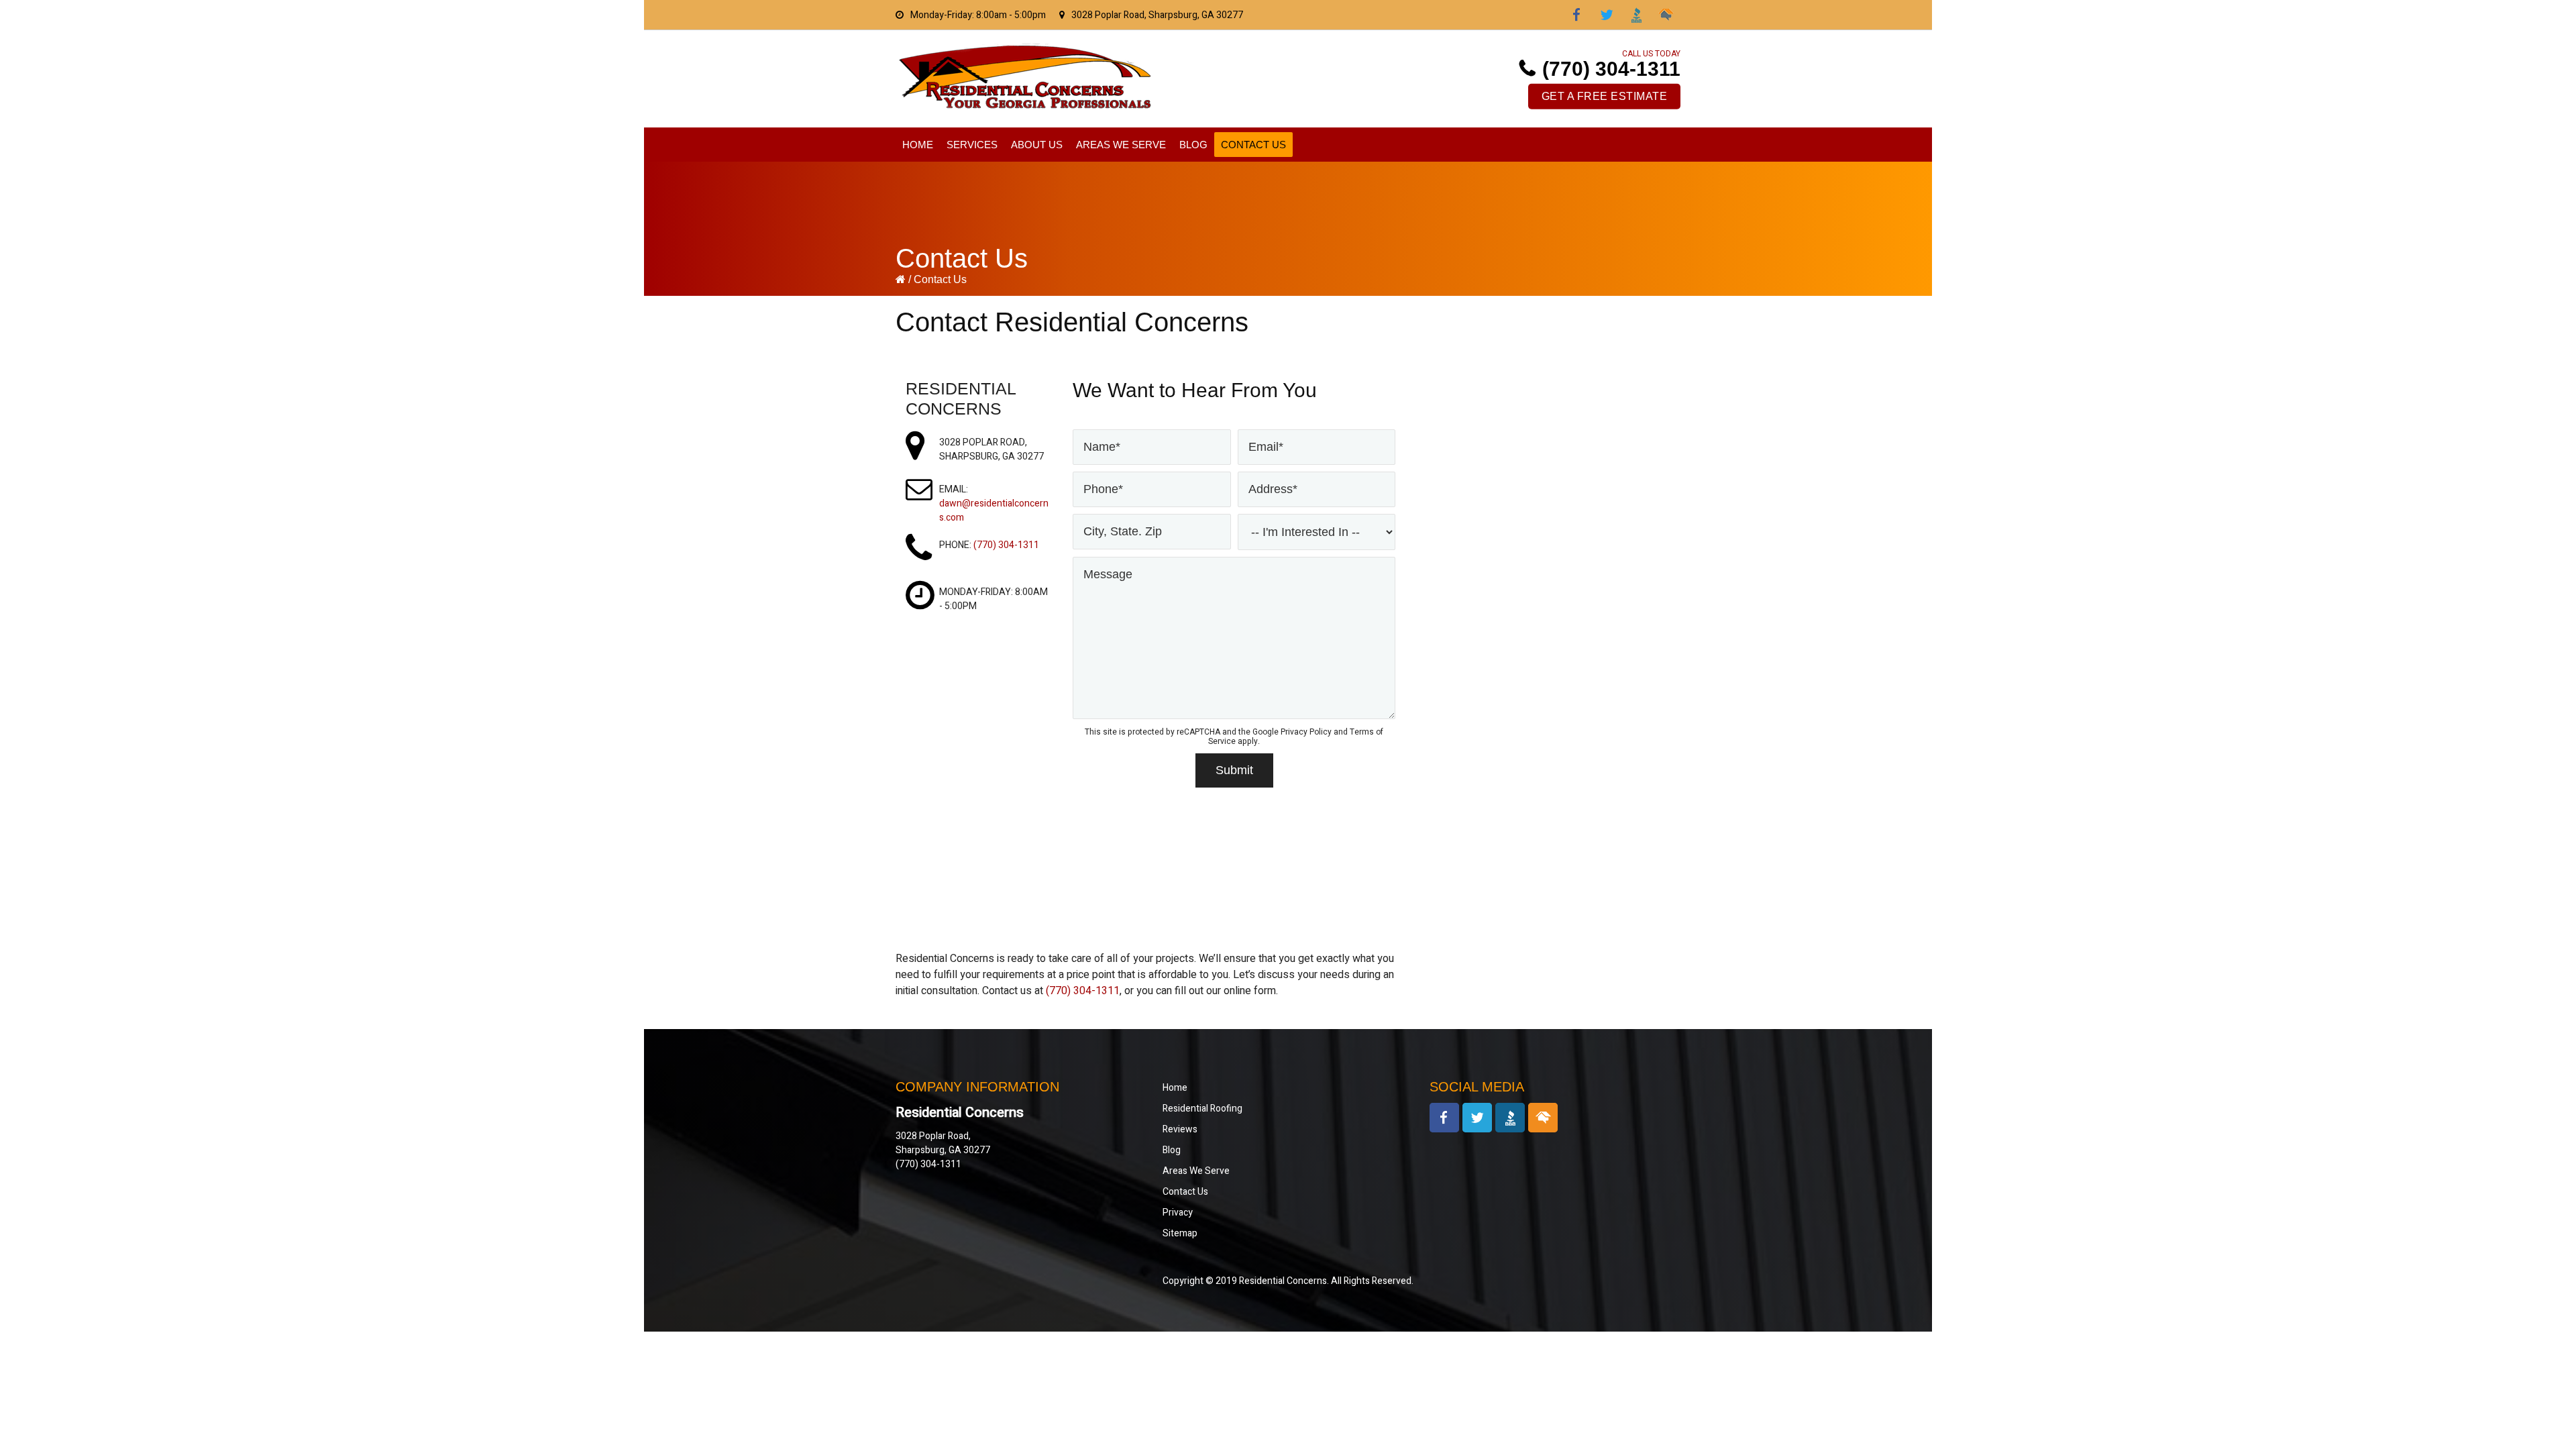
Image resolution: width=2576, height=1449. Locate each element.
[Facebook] (1577, 15)
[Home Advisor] (1666, 15)
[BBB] (1636, 15)
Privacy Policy (1306, 732)
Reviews (1180, 1129)
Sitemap (1180, 1233)
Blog (1172, 1150)
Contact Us (1185, 1192)
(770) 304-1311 (1611, 69)
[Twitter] (1607, 15)
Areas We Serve (1196, 1171)
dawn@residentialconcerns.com (994, 511)
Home (1175, 1088)
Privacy (1178, 1213)
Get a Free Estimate (1605, 96)
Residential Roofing (1202, 1109)
